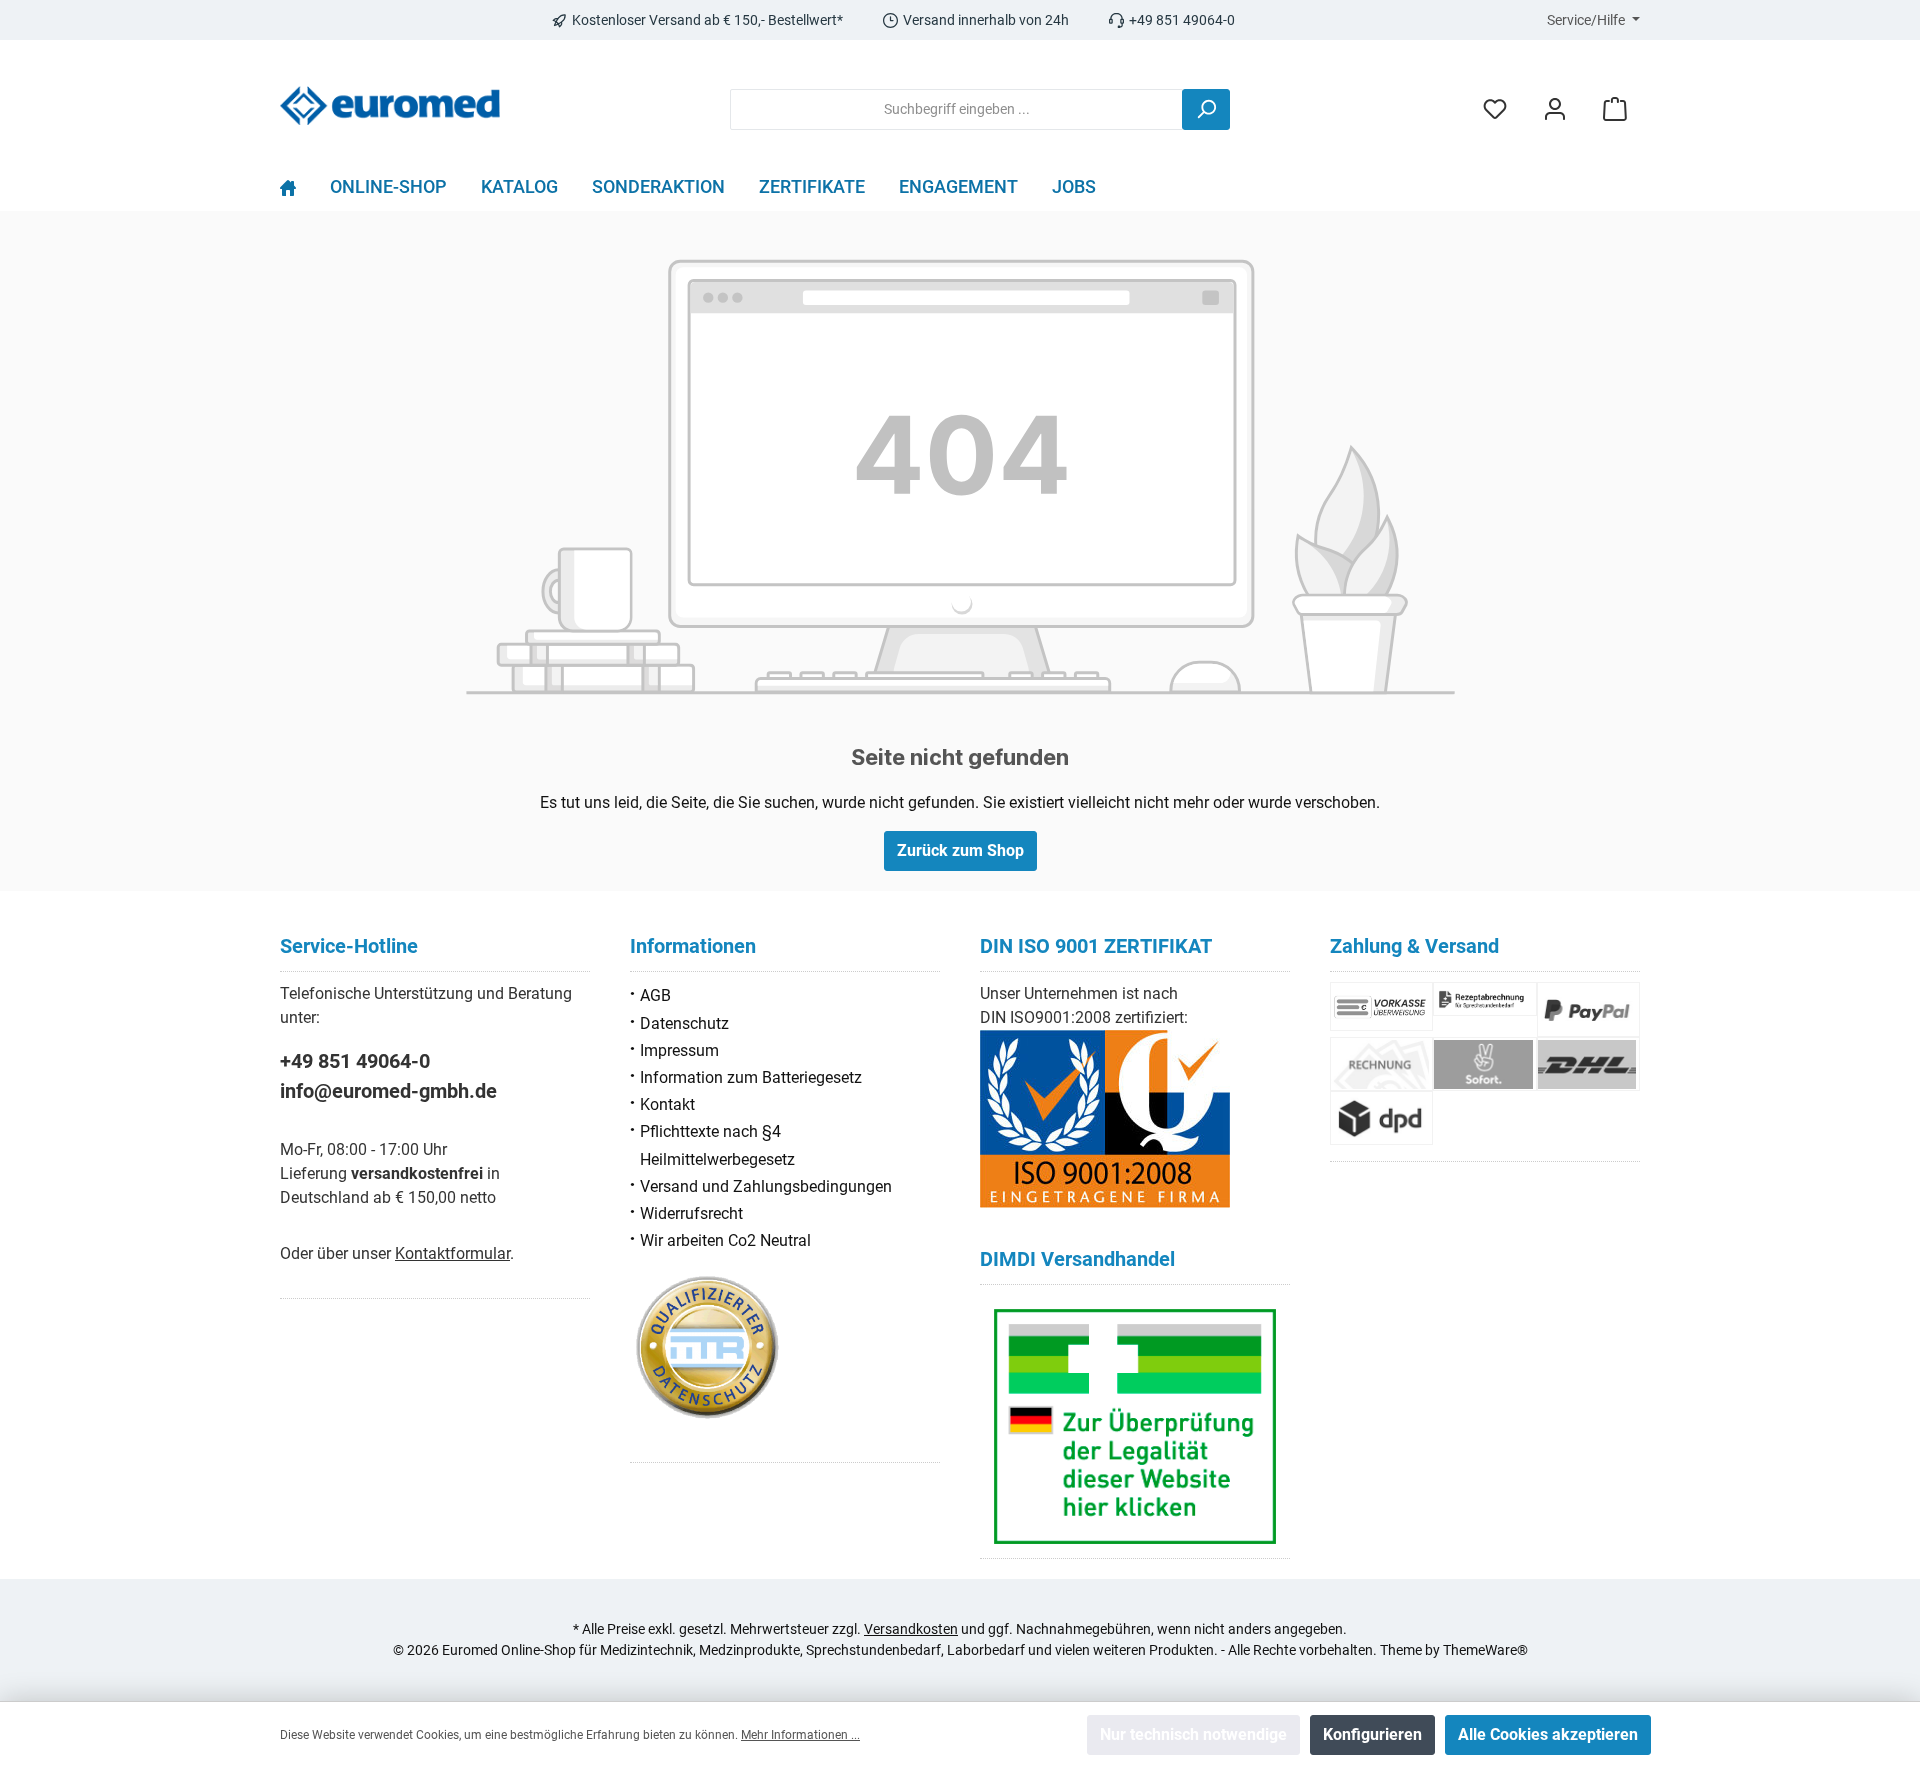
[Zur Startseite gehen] (390, 105)
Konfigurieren (1372, 1734)
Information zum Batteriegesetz (751, 1077)
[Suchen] (1206, 109)
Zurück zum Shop (960, 850)
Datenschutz (684, 1023)
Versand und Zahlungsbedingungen (766, 1186)
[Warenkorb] (1615, 109)
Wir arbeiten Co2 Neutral (725, 1240)
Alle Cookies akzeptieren (1548, 1734)
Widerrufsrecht (691, 1213)
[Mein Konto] (1555, 109)
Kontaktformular (452, 1253)
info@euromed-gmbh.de (388, 1091)
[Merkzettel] (1495, 109)
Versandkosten (911, 1629)
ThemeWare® (1485, 1650)
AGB (655, 995)
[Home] (296, 192)
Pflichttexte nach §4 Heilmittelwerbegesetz (717, 1145)
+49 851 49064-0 (355, 1061)
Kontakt (667, 1104)
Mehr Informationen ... (800, 1735)
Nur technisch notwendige (1193, 1734)
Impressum (679, 1050)
